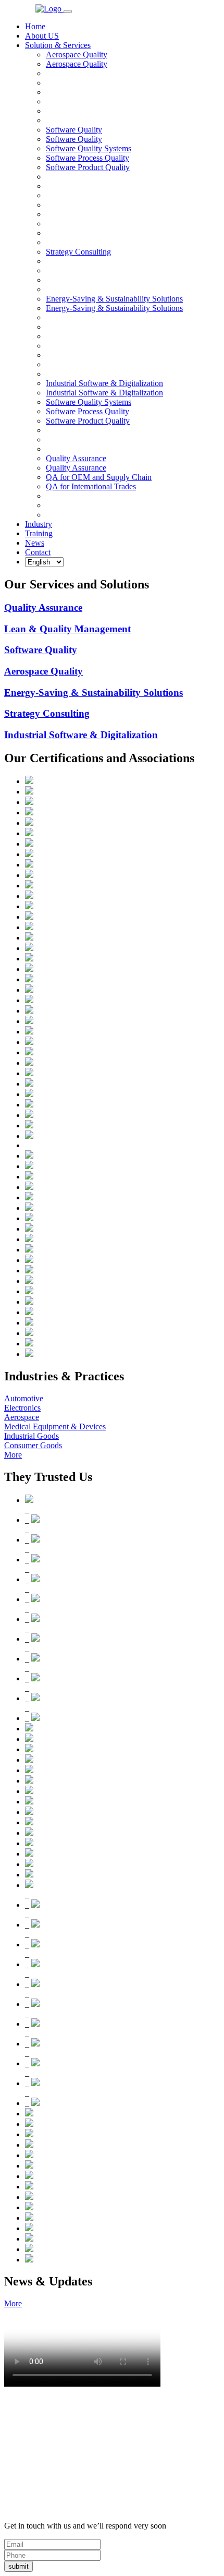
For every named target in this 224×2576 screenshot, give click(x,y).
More (13, 1455)
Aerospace (22, 1417)
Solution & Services (58, 45)
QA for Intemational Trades (91, 486)
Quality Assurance (76, 468)
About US (42, 36)
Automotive (24, 1398)
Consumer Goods (33, 1445)
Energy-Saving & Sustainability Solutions (114, 308)
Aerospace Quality (77, 64)
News (35, 543)
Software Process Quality (88, 158)
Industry (39, 524)
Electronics (22, 1408)
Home (35, 26)
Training (39, 533)
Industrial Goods (32, 1436)
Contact (38, 552)
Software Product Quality (88, 167)
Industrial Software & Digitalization (104, 393)
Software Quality (74, 139)
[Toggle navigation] (68, 11)
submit (18, 2566)
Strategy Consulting (47, 713)
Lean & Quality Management (67, 629)
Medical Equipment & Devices (55, 1427)
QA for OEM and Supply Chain (99, 477)
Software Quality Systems (89, 148)
